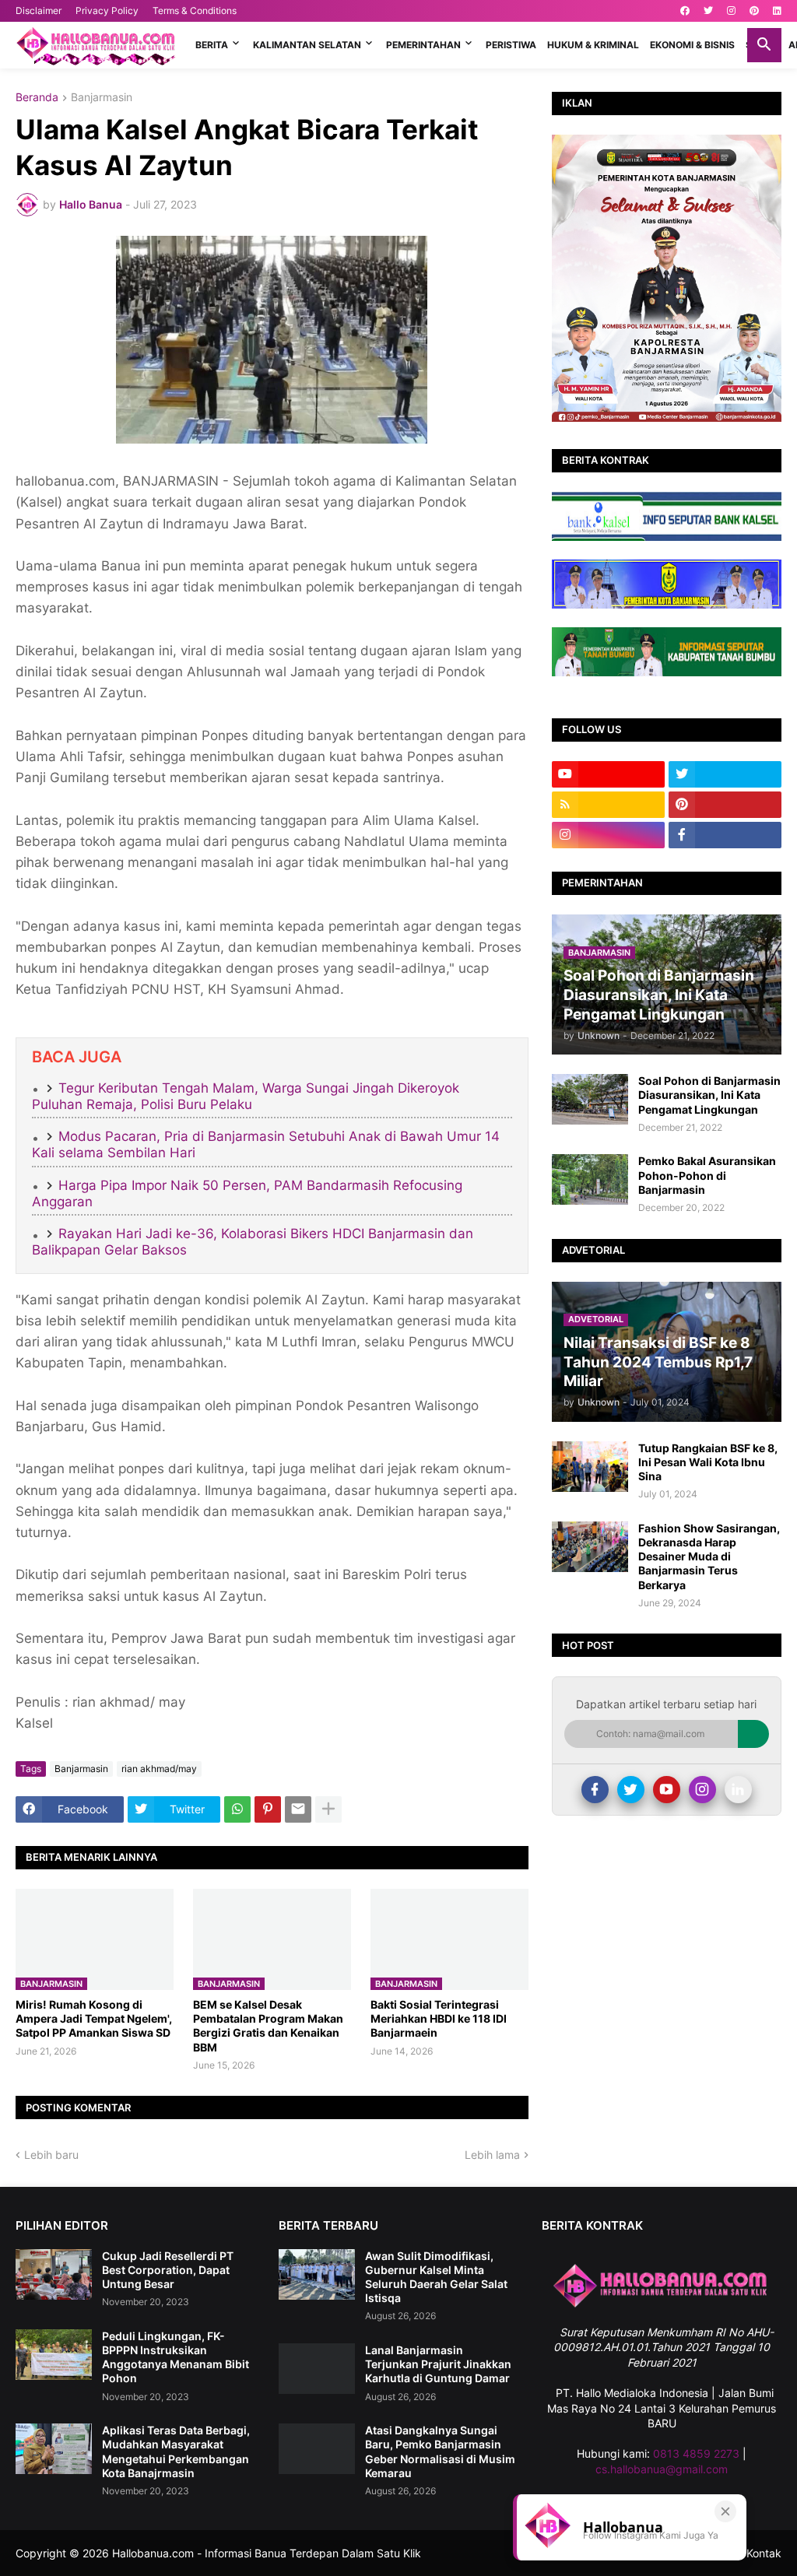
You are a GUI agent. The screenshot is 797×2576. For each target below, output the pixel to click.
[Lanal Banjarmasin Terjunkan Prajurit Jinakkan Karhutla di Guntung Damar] (317, 2369)
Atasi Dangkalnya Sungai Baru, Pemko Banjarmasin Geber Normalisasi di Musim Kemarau (440, 2451)
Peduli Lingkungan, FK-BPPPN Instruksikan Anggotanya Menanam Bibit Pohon (176, 2357)
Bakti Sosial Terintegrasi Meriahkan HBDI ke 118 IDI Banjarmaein (439, 2018)
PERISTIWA (511, 45)
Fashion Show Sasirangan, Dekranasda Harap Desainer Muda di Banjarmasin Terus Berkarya (709, 1556)
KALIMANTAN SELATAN (307, 45)
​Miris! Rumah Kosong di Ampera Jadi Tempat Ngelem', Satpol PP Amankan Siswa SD (94, 2018)
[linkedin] (777, 11)
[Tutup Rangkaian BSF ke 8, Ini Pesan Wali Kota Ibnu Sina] (590, 1467)
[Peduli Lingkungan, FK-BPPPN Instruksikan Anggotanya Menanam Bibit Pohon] (54, 2355)
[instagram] (731, 11)
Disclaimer (39, 11)
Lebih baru (51, 2155)
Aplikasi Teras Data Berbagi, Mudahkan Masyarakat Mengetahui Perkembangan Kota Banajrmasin (176, 2451)
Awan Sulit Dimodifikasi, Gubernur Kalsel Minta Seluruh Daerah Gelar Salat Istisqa (436, 2277)
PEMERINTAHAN (423, 45)
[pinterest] (754, 11)
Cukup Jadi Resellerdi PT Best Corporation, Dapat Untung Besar (168, 2270)
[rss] (608, 805)
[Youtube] (667, 1790)
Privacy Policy (107, 11)
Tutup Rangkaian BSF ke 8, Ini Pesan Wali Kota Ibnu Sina (708, 1462)
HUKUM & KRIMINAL (593, 45)
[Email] (298, 1809)
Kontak (764, 2553)
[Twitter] (631, 1790)
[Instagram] (702, 1790)
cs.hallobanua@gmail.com (662, 2469)
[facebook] (685, 11)
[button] (764, 45)
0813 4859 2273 (696, 2453)
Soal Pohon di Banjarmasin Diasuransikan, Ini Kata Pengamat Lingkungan (709, 1095)
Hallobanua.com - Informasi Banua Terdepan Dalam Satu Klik (267, 2553)
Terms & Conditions (195, 11)
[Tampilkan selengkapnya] (328, 1809)
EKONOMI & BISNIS (692, 45)
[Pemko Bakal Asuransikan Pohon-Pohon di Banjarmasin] (590, 1179)
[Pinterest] (268, 1809)
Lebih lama (492, 2155)
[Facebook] (595, 1790)
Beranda (37, 98)
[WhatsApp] (237, 1809)
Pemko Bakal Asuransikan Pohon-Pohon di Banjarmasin (707, 1175)
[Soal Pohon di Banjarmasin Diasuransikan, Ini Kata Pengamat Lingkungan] (590, 1099)
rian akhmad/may (159, 1769)
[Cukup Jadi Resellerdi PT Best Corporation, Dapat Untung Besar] (54, 2274)
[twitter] (708, 11)
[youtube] (608, 774)
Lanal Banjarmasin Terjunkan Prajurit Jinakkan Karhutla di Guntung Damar (438, 2364)
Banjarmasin (102, 98)
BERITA (212, 45)
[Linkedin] (738, 1790)
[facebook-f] (725, 835)
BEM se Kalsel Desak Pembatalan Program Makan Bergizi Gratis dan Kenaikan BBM (268, 2026)
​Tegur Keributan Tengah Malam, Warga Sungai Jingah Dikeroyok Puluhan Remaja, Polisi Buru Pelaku (246, 1096)
